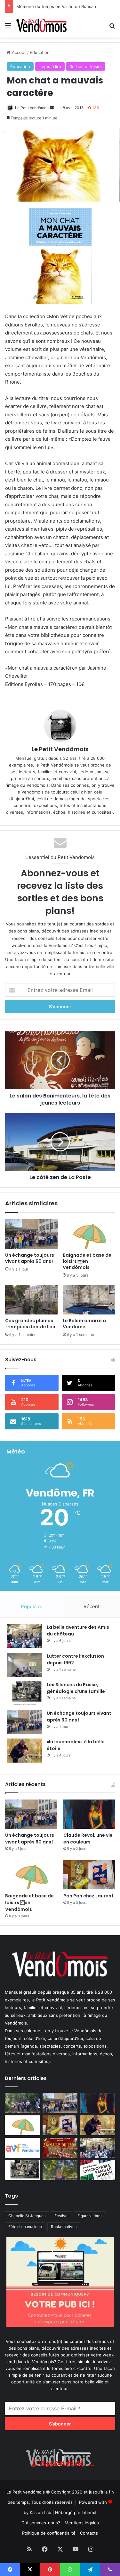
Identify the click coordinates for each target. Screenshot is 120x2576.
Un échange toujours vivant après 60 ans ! (30, 1258)
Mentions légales (82, 2523)
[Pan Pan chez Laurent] (89, 1875)
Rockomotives (64, 2227)
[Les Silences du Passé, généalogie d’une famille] (24, 1693)
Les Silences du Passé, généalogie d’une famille (76, 1688)
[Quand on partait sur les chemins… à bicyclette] (22, 2103)
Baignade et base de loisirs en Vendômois (87, 1261)
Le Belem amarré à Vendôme (84, 1324)
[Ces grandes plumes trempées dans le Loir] (31, 1300)
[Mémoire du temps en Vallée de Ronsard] (60, 2148)
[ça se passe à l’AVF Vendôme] (22, 2148)
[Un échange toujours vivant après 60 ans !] (31, 1234)
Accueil (18, 52)
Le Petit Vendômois (32, 108)
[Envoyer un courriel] (52, 108)
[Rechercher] (112, 28)
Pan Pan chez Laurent (88, 1896)
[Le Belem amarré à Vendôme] (89, 1300)
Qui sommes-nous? (41, 2523)
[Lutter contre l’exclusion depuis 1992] (24, 1665)
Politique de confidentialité (49, 2533)
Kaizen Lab (40, 2512)
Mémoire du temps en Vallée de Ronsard (57, 6)
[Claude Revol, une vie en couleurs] (89, 1814)
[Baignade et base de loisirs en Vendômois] (89, 1234)
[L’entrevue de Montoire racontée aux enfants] (60, 2170)
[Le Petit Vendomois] (42, 25)
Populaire (32, 1606)
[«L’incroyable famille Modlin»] (98, 2170)
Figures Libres (90, 2216)
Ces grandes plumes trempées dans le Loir (30, 1324)
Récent (92, 1606)
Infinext (89, 2512)
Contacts (89, 2533)
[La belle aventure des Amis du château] (24, 1636)
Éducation (40, 52)
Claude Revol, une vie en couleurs (88, 1839)
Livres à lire (50, 66)
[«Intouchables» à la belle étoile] (24, 1751)
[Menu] (8, 28)
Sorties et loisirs (86, 66)
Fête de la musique (25, 2227)
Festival (61, 2216)
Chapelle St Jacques (27, 2216)
